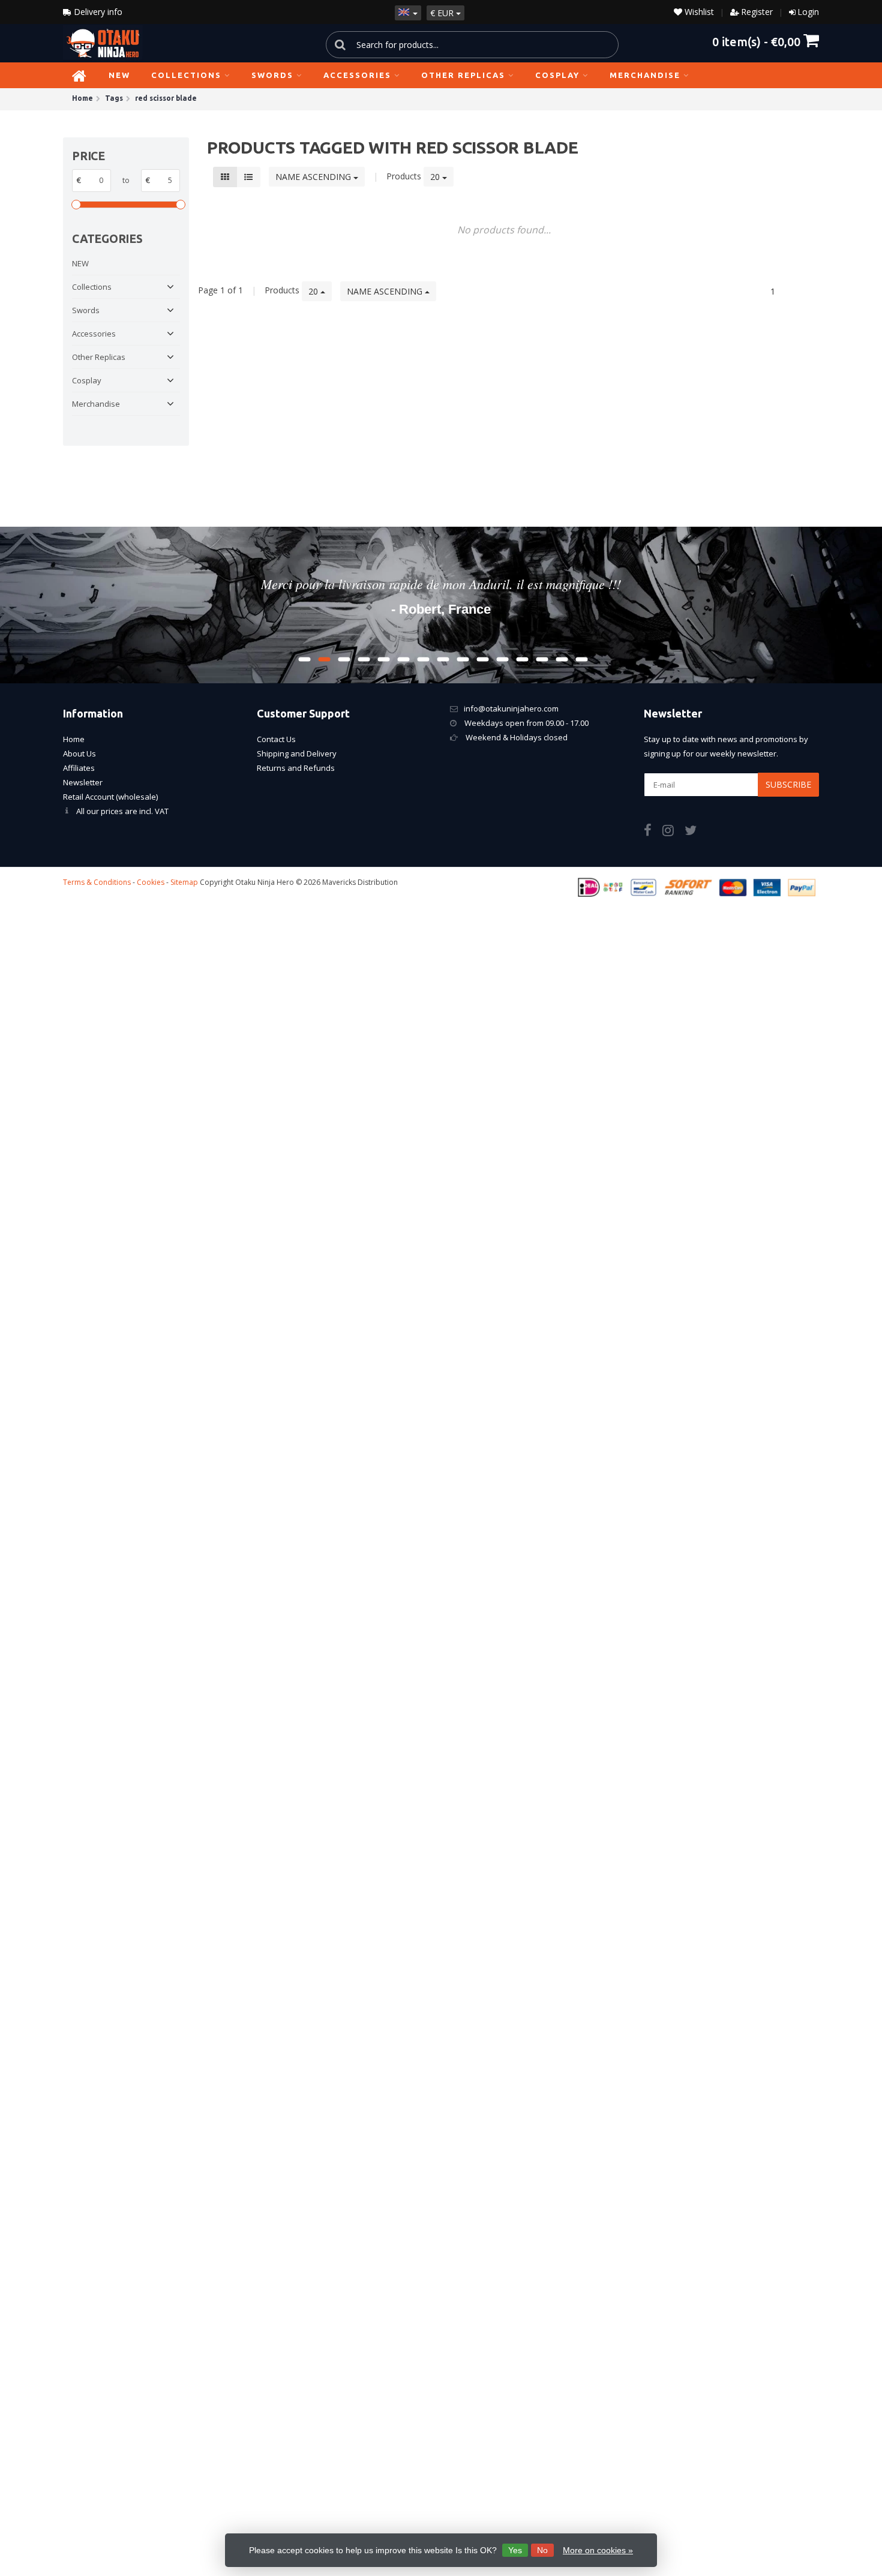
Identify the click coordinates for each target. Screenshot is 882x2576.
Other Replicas (463, 75)
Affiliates (79, 768)
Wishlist (698, 12)
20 (436, 177)
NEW (119, 75)
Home (74, 739)
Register (757, 12)
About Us (79, 753)
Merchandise (645, 75)
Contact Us (276, 739)
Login (808, 12)
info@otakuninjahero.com (511, 708)
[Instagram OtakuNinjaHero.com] (673, 832)
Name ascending (314, 177)
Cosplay (557, 75)
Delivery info (97, 12)
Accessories (357, 75)
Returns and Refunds (296, 768)
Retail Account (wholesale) (110, 797)
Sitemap (184, 882)
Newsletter (83, 782)
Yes (515, 2550)
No (542, 2550)
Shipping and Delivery (297, 753)
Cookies (151, 882)
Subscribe (788, 784)
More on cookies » (598, 2550)
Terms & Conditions (97, 882)
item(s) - (756, 41)
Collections (186, 75)
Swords (272, 75)
